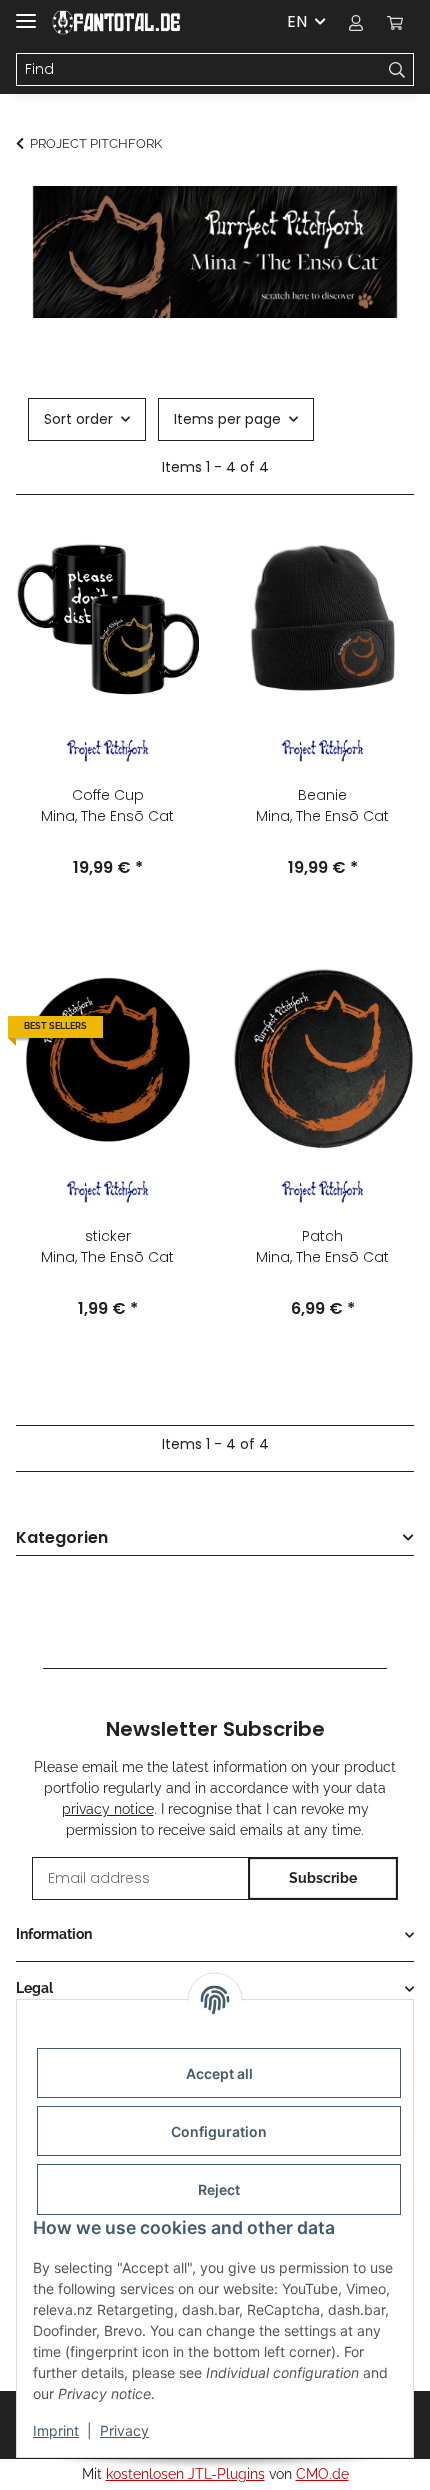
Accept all (219, 2073)
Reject (219, 2189)
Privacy (124, 2430)
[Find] (397, 70)
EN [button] (297, 21)
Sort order (78, 419)
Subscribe (323, 1878)
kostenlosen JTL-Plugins (185, 2474)
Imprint (56, 2430)
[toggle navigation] (26, 12)
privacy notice (108, 1809)
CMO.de (322, 2474)
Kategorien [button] (62, 1538)
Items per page (227, 419)
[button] (356, 22)
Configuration (219, 2131)
